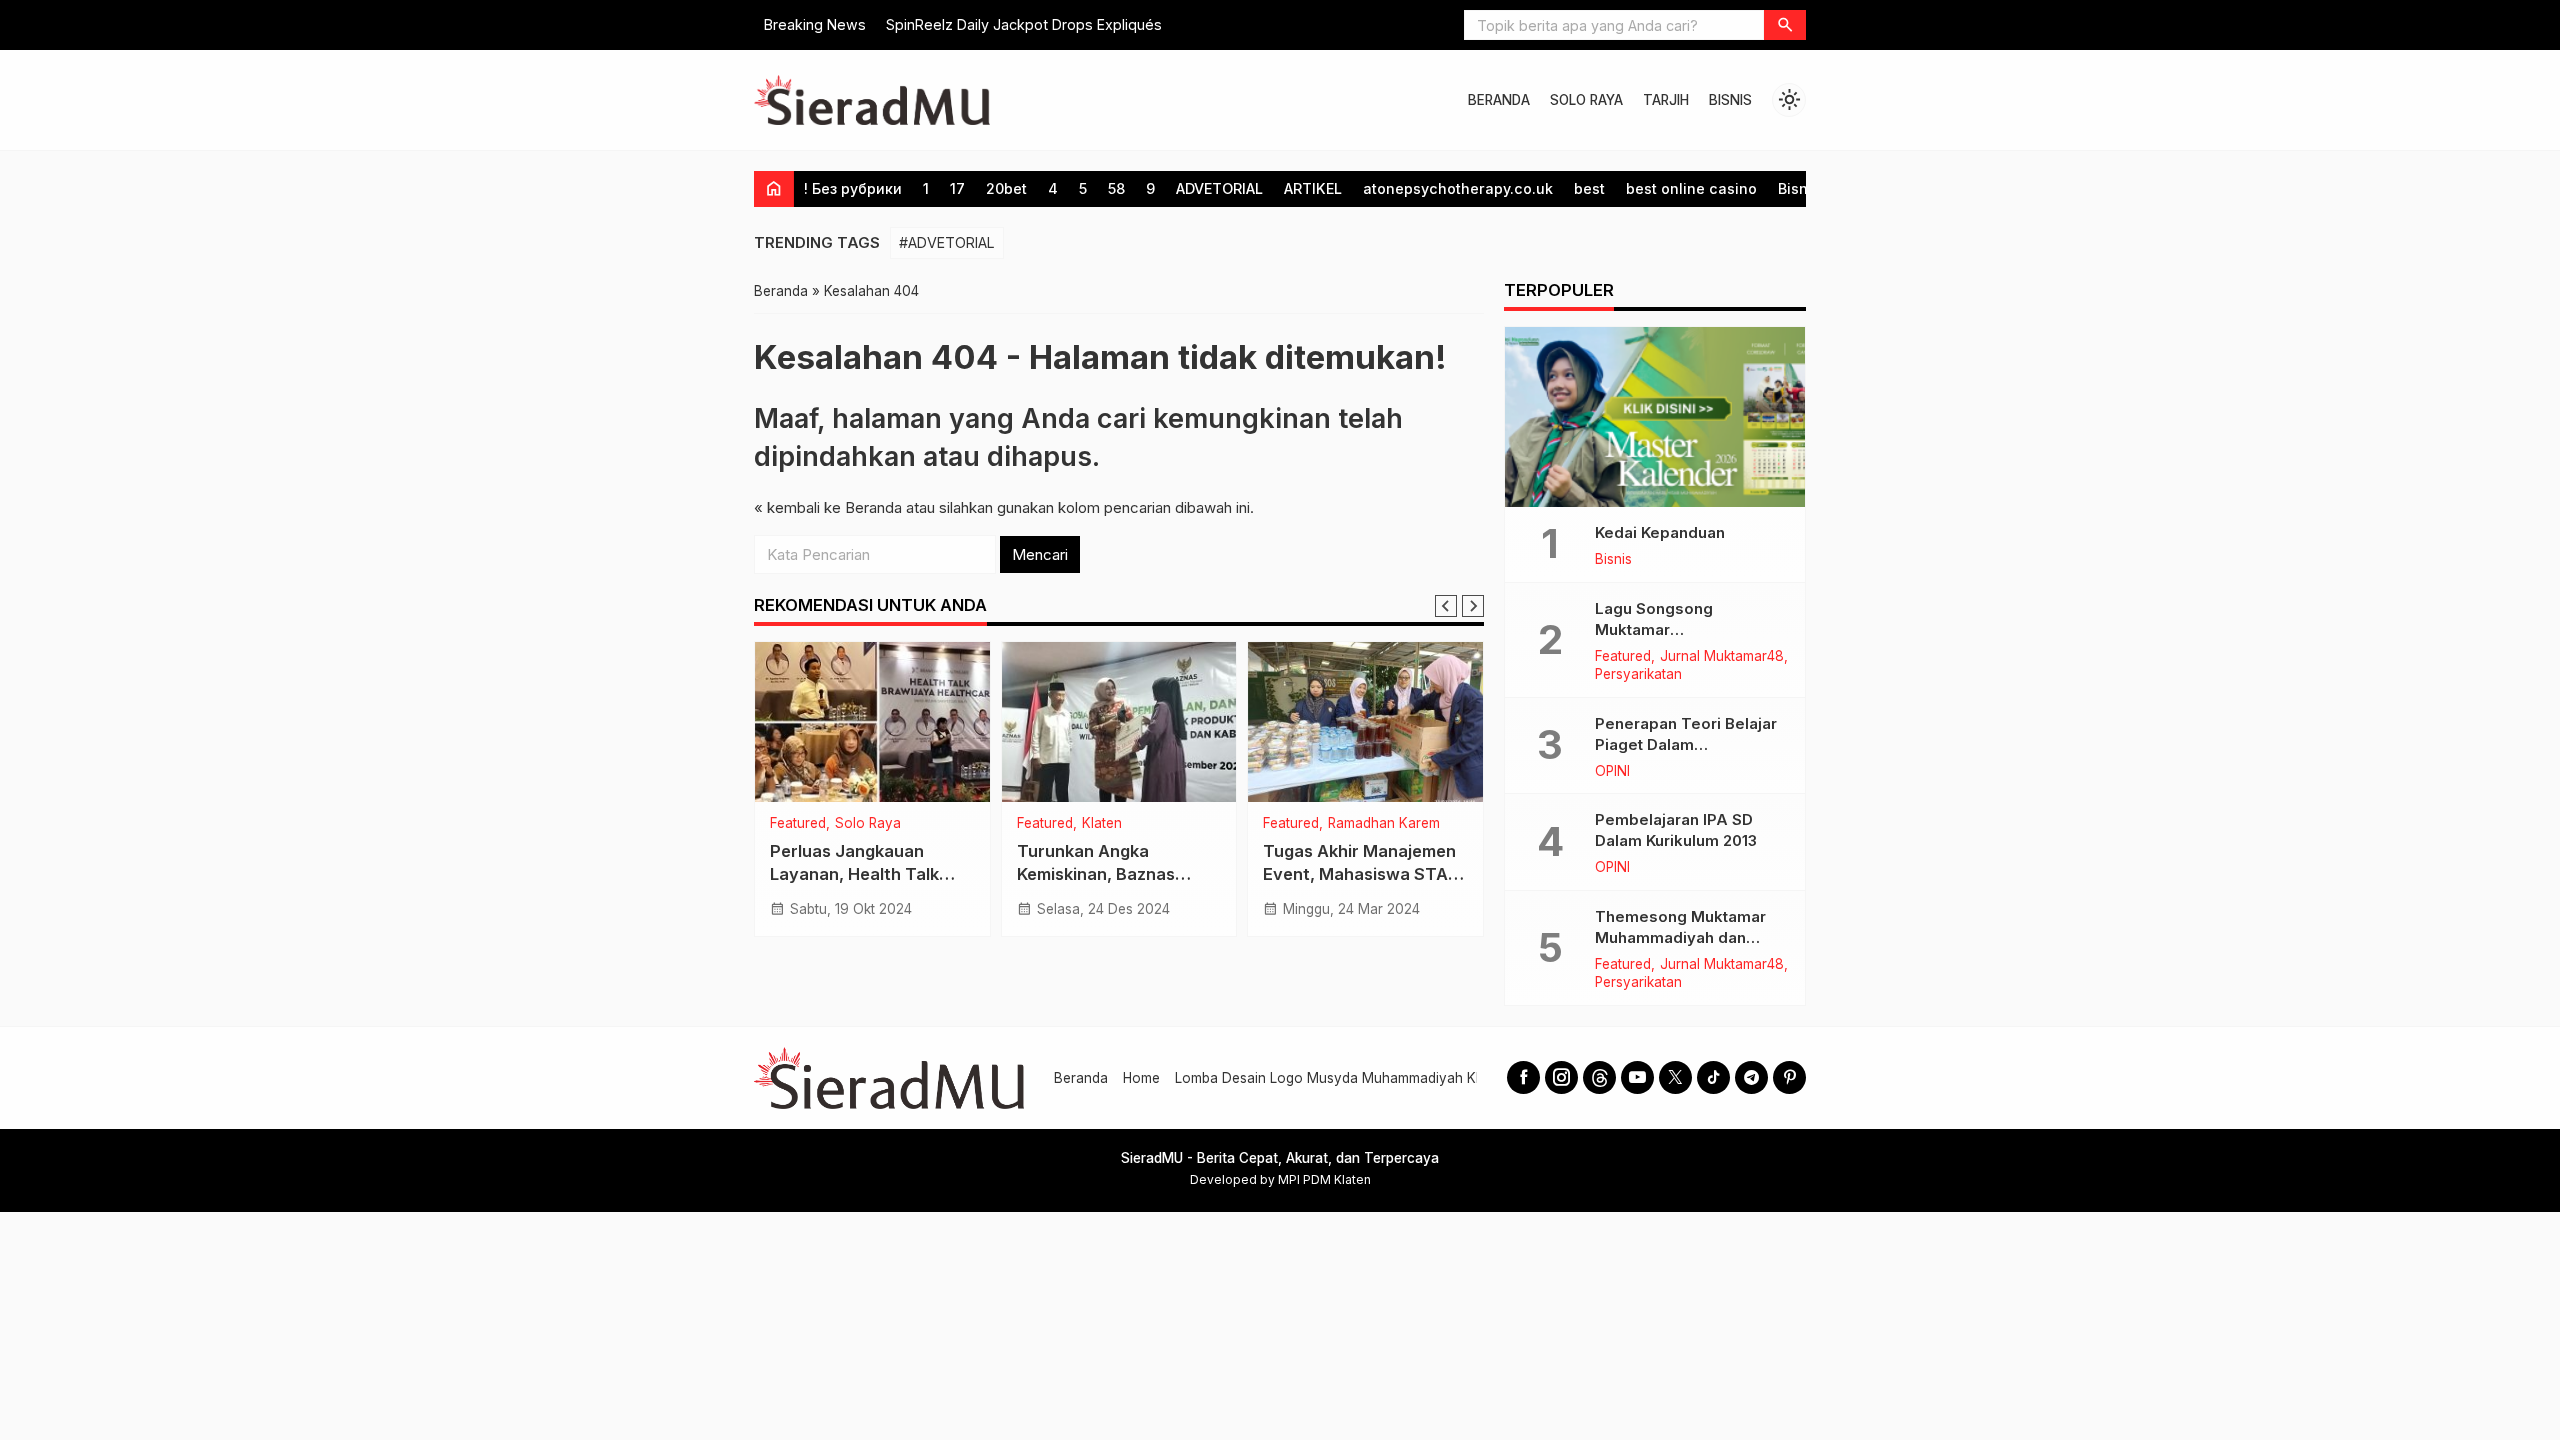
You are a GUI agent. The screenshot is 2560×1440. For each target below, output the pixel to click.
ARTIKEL (1313, 188)
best (1589, 188)
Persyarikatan (1638, 675)
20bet (1006, 188)
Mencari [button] (1040, 554)
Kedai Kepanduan (1660, 532)
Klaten (1102, 824)
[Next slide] (1473, 606)
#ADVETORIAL (947, 242)
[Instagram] (1561, 1077)
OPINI (1612, 772)
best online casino (1691, 188)
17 (957, 188)
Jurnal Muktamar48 (1722, 657)
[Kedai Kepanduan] (1655, 417)
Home (1141, 1078)
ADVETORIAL (1219, 188)
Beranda (1081, 1078)
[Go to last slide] (1446, 606)
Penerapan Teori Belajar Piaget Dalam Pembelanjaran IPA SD (1686, 744)
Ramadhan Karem (1384, 824)
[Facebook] (1523, 1077)
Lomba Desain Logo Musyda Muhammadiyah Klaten (1341, 1078)
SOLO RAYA (1586, 100)
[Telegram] (1751, 1077)
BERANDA (1499, 100)
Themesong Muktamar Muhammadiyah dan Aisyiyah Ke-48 (1680, 937)
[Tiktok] (1713, 1077)
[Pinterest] (1789, 1077)
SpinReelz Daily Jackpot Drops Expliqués (1024, 24)
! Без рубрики (853, 188)
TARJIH (1666, 100)
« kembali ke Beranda (828, 507)
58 (1116, 188)
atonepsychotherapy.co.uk (1458, 188)
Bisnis (1799, 188)
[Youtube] (1637, 1077)
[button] (1785, 25)
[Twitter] (1675, 1077)
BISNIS (1730, 100)
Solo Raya (868, 824)
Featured (798, 824)
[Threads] (1599, 1077)
